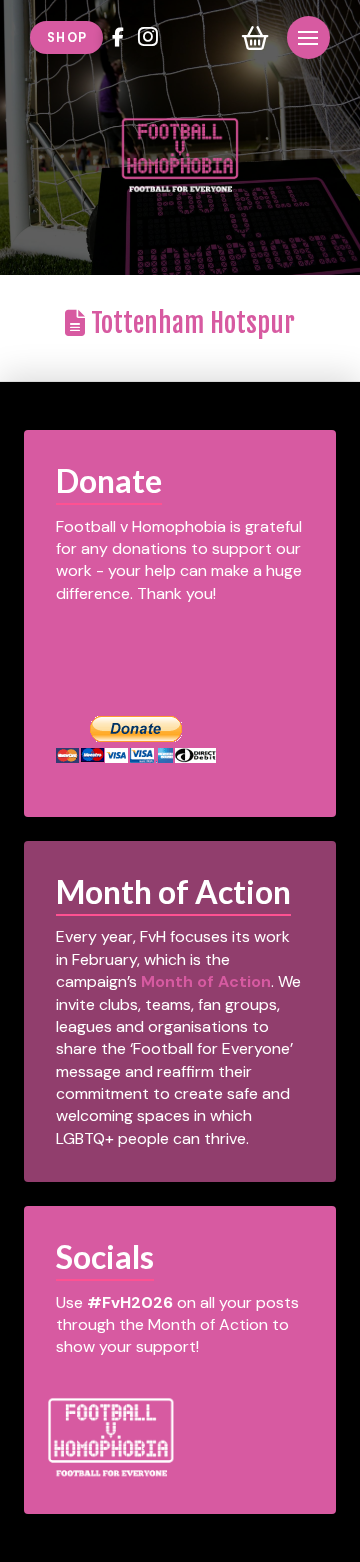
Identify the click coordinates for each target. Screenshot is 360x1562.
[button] (255, 37)
